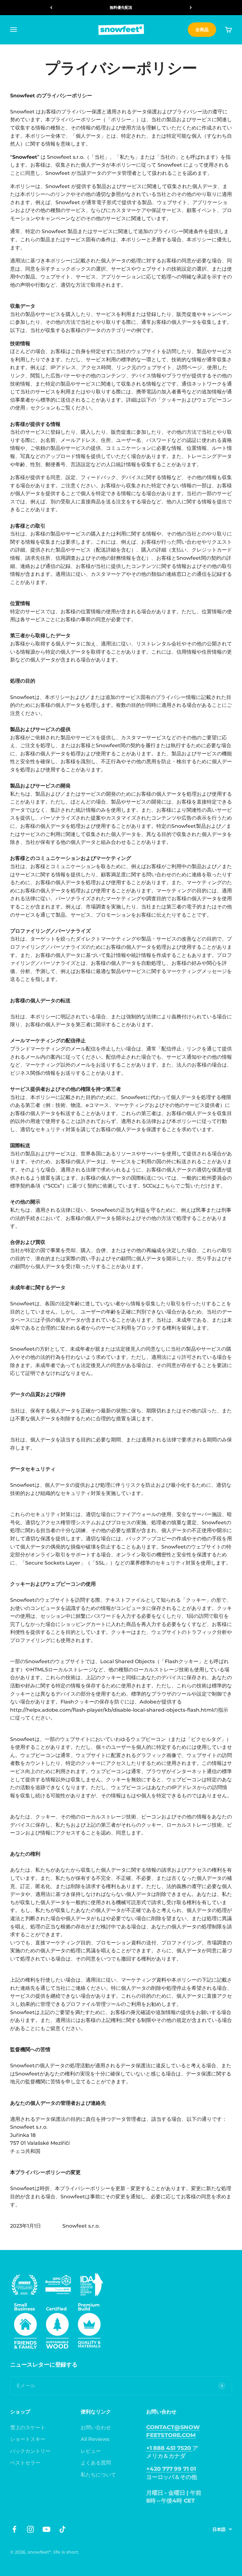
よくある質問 (96, 2463)
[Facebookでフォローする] (14, 2529)
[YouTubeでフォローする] (46, 2529)
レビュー (91, 2451)
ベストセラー (25, 2463)
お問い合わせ (96, 2427)
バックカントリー (30, 2451)
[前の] (51, 8)
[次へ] (191, 8)
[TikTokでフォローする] (63, 2529)
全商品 (202, 30)
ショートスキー (28, 2439)
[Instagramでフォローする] (30, 2529)
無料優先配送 (121, 7)
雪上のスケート (28, 2427)
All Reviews (95, 2439)
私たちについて (98, 2475)
